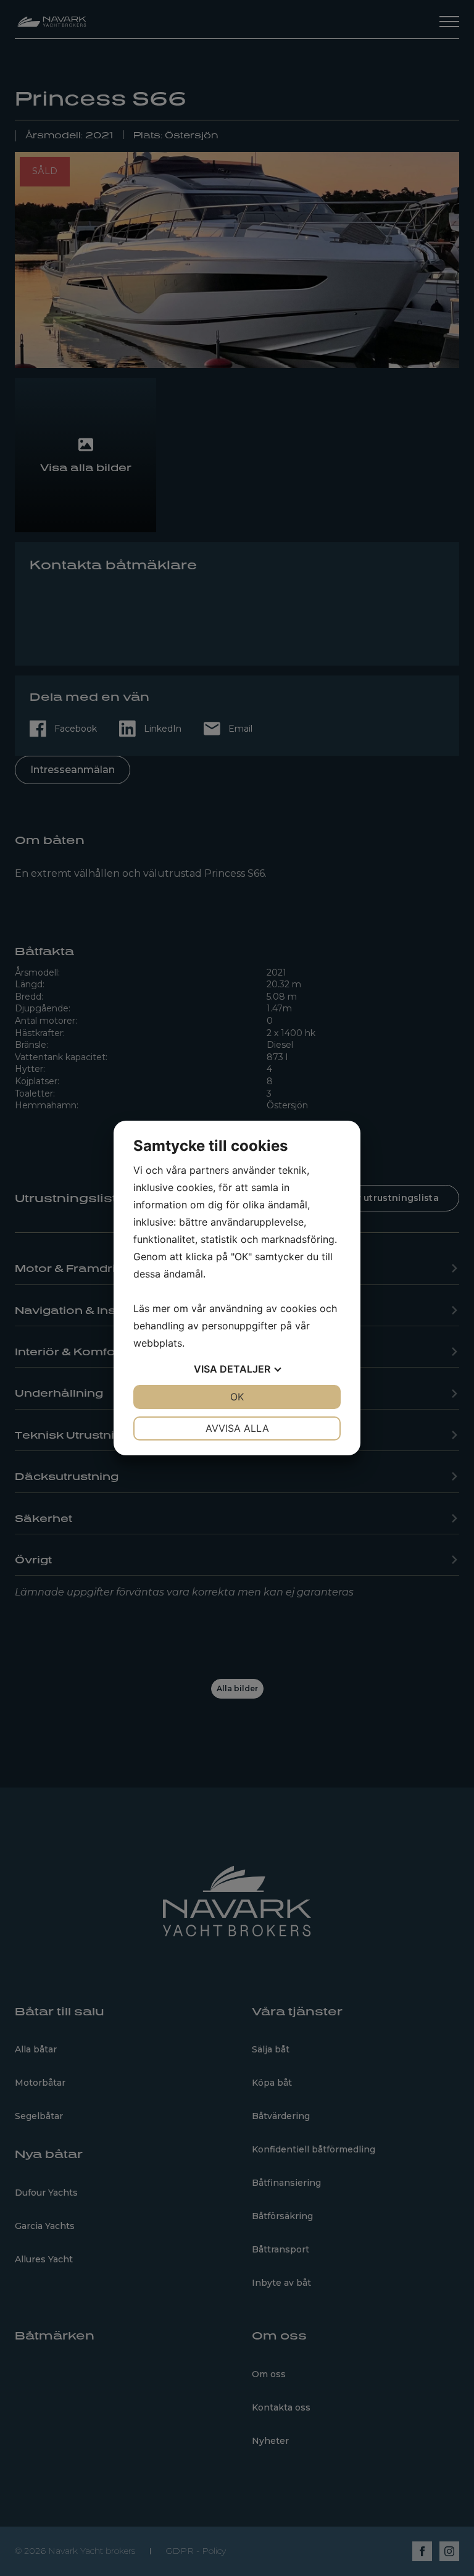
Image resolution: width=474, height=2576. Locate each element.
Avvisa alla (237, 1428)
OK (237, 1397)
